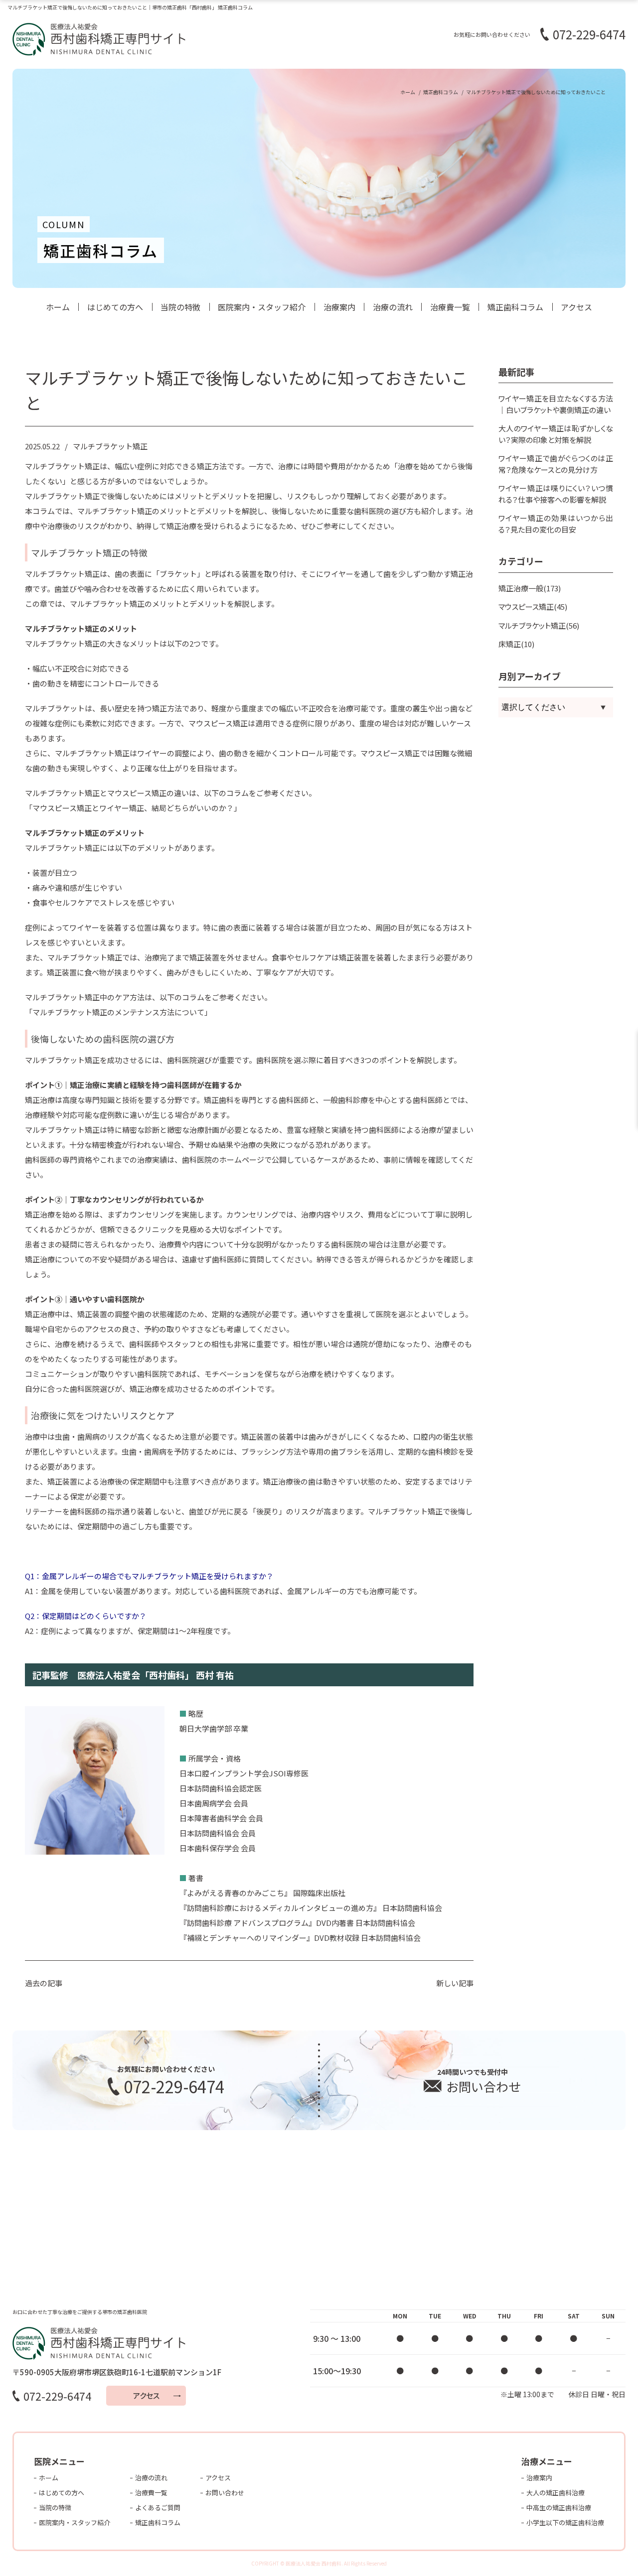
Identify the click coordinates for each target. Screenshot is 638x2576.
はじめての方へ (115, 307)
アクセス (576, 307)
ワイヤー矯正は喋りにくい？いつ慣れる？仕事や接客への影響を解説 (556, 494)
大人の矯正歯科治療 (556, 2493)
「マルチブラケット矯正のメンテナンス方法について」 (118, 1012)
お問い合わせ (225, 2493)
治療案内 (339, 307)
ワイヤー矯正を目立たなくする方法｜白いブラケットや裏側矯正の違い (556, 404)
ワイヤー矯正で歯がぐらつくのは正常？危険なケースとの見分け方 (556, 464)
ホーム (58, 307)
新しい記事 (455, 1983)
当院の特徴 (180, 307)
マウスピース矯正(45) (533, 607)
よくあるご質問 (158, 2508)
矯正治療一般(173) (530, 588)
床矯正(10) (516, 644)
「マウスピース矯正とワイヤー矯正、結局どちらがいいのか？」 (133, 808)
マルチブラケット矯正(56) (539, 625)
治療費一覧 (450, 307)
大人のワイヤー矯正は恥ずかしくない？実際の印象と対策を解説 (556, 434)
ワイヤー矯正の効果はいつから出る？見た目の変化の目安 (556, 524)
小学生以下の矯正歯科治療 (565, 2522)
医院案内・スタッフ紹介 (262, 307)
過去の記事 (44, 1983)
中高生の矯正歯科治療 (559, 2508)
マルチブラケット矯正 (110, 446)
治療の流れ (393, 307)
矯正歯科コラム (515, 307)
